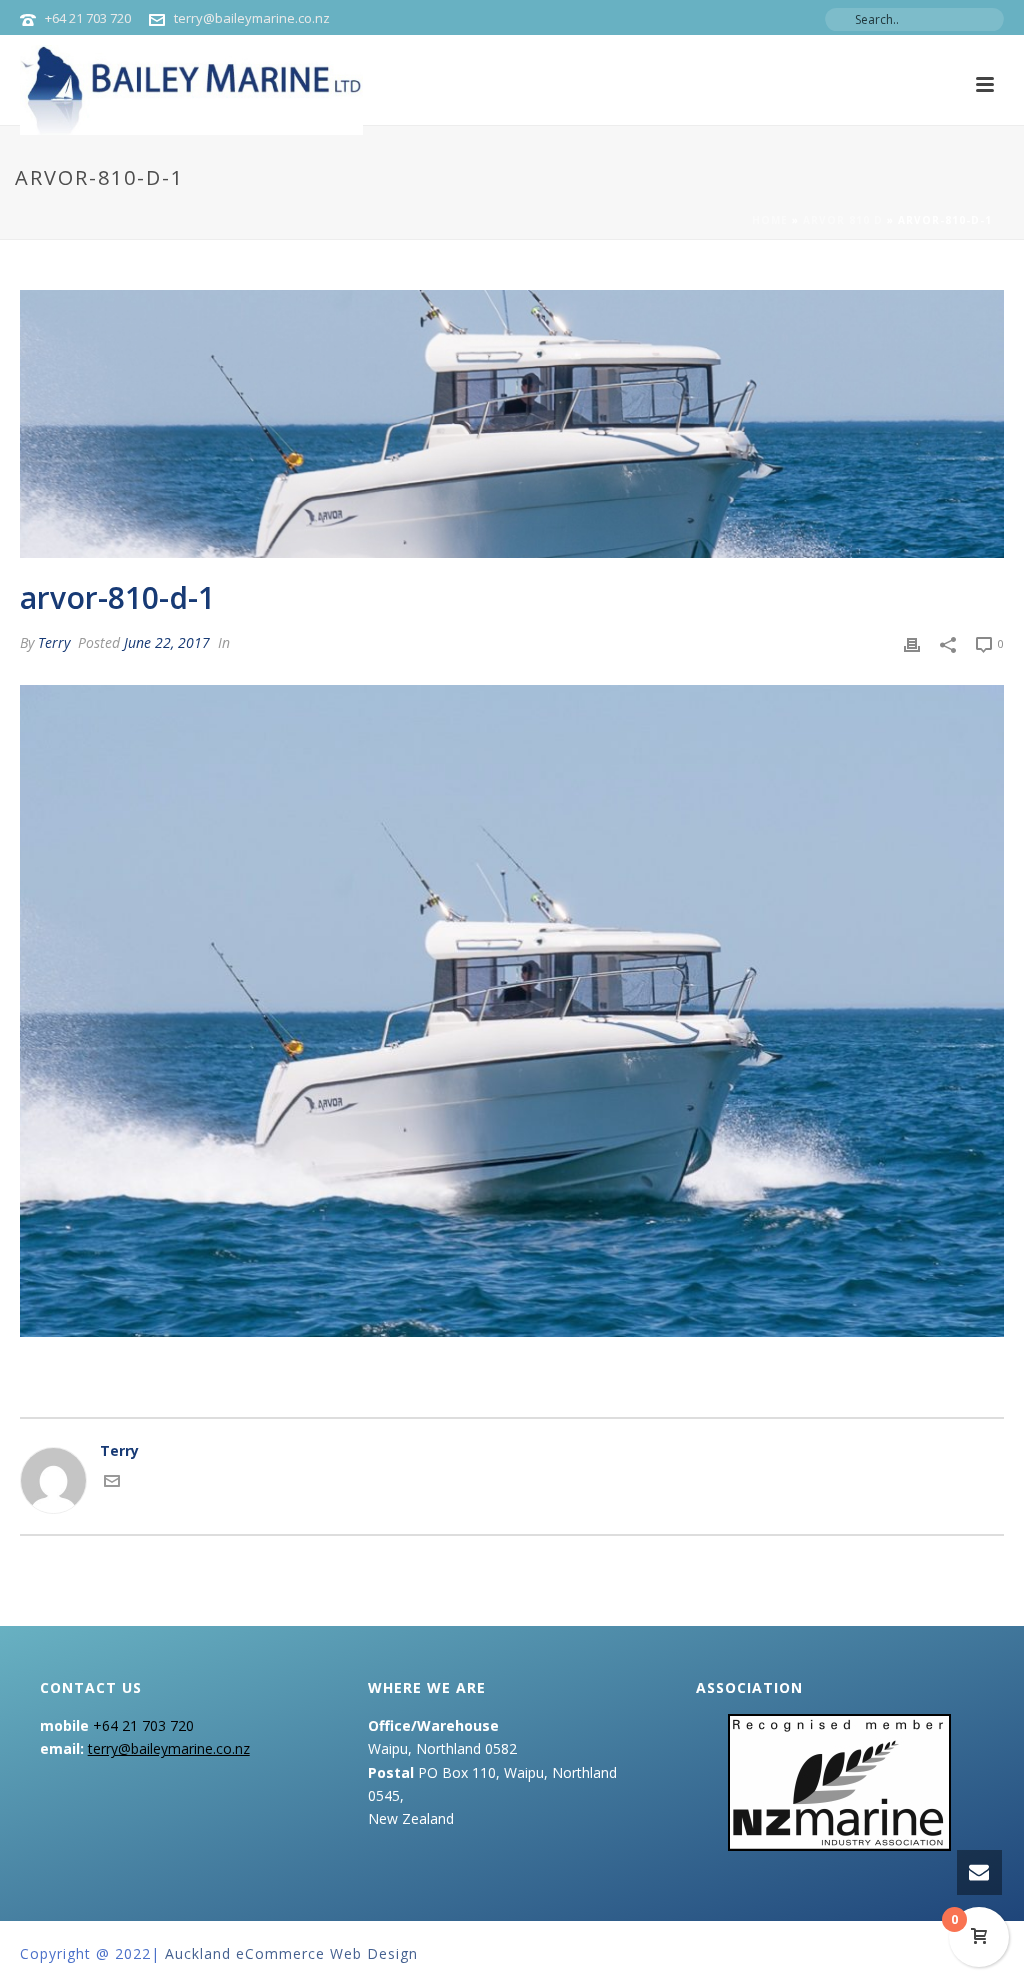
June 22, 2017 (167, 642)
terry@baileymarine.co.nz (252, 18)
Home (770, 220)
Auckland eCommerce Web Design (291, 1953)
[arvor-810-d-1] (512, 424)
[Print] (912, 642)
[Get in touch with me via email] (112, 1483)
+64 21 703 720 (88, 18)
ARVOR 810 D (843, 220)
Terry (54, 642)
